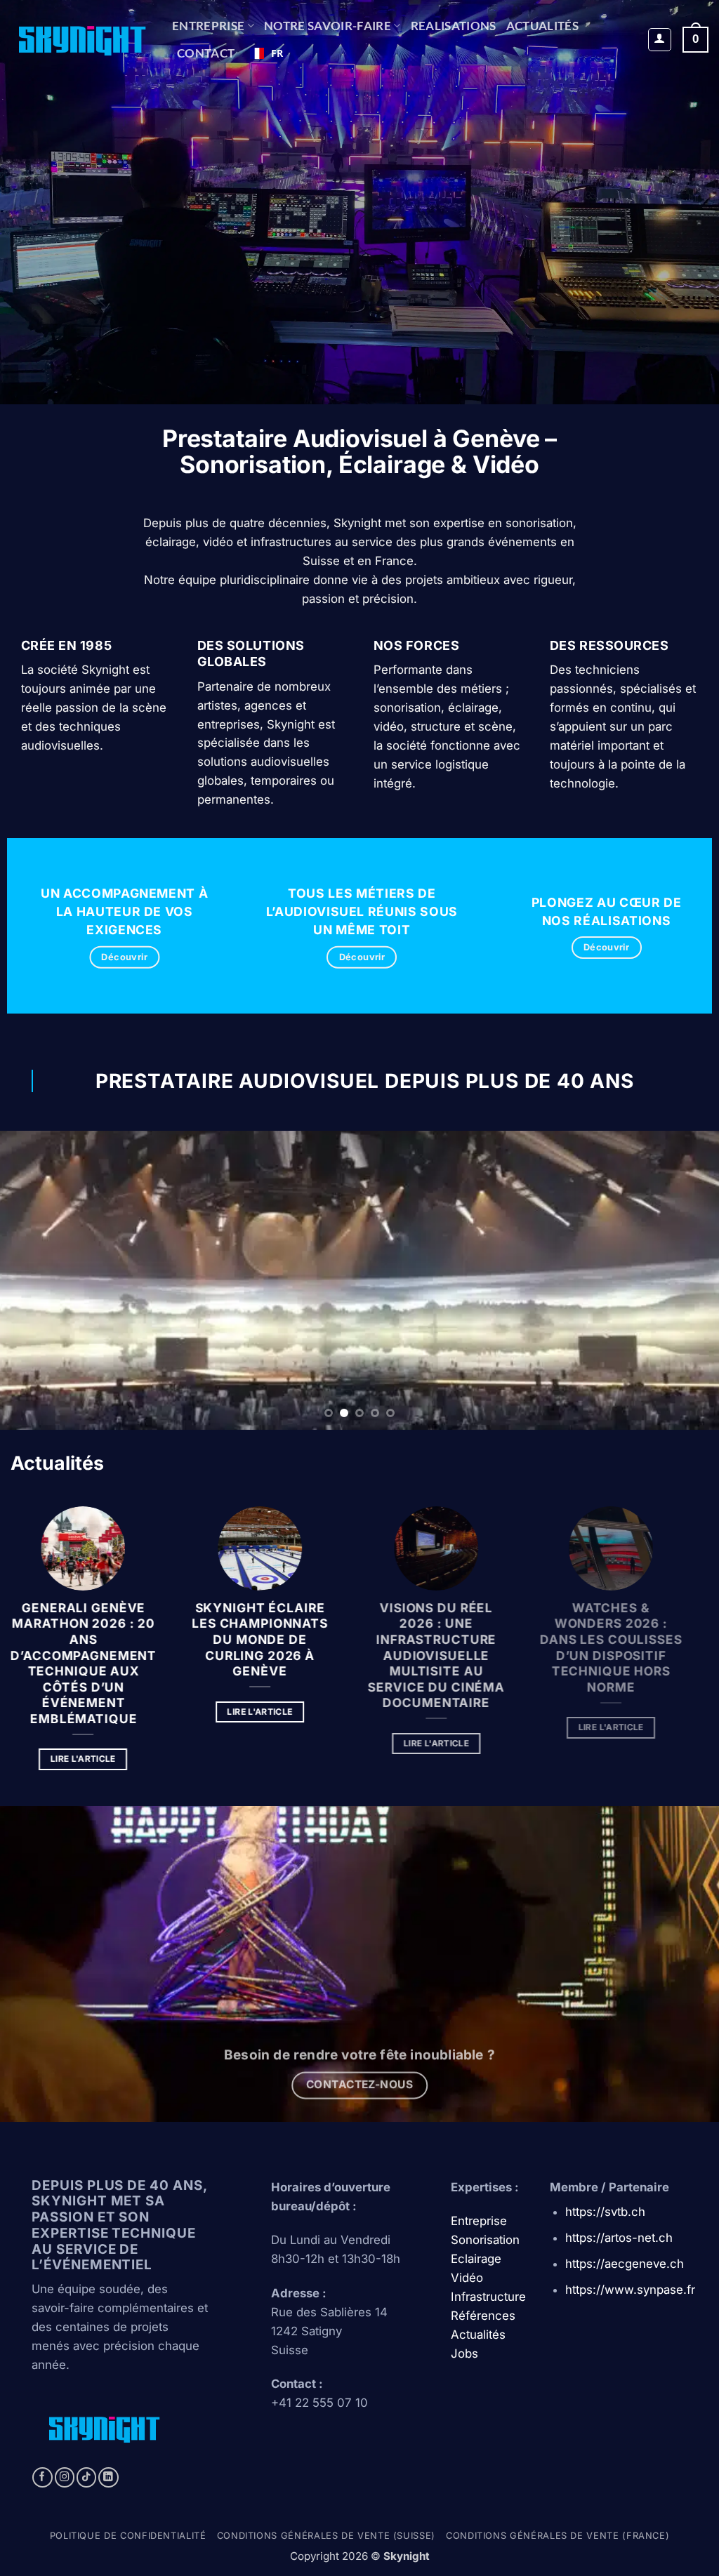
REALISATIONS (454, 26)
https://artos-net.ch (619, 2238)
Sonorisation (485, 2240)
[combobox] (266, 53)
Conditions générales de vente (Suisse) (326, 2536)
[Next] (687, 1281)
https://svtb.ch (605, 2212)
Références (483, 2316)
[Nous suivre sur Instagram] (65, 2477)
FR (277, 53)
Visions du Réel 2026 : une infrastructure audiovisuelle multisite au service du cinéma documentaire (450, 1655)
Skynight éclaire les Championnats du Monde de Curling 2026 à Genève (270, 1639)
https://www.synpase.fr (630, 2290)
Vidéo (467, 2278)
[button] (660, 40)
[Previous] (32, 1281)
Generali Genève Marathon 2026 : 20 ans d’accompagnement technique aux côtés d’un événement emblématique (91, 1662)
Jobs (464, 2353)
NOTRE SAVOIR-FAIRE (328, 26)
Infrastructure (488, 2297)
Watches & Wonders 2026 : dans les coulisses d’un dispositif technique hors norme (629, 1647)
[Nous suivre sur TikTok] (87, 2477)
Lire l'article (90, 1759)
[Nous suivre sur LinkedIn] (108, 2477)
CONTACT (206, 53)
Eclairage (476, 2259)
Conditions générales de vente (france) (558, 2536)
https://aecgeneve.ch (625, 2264)
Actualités (542, 26)
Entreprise (208, 26)
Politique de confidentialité (128, 2536)
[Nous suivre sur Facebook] (42, 2477)
